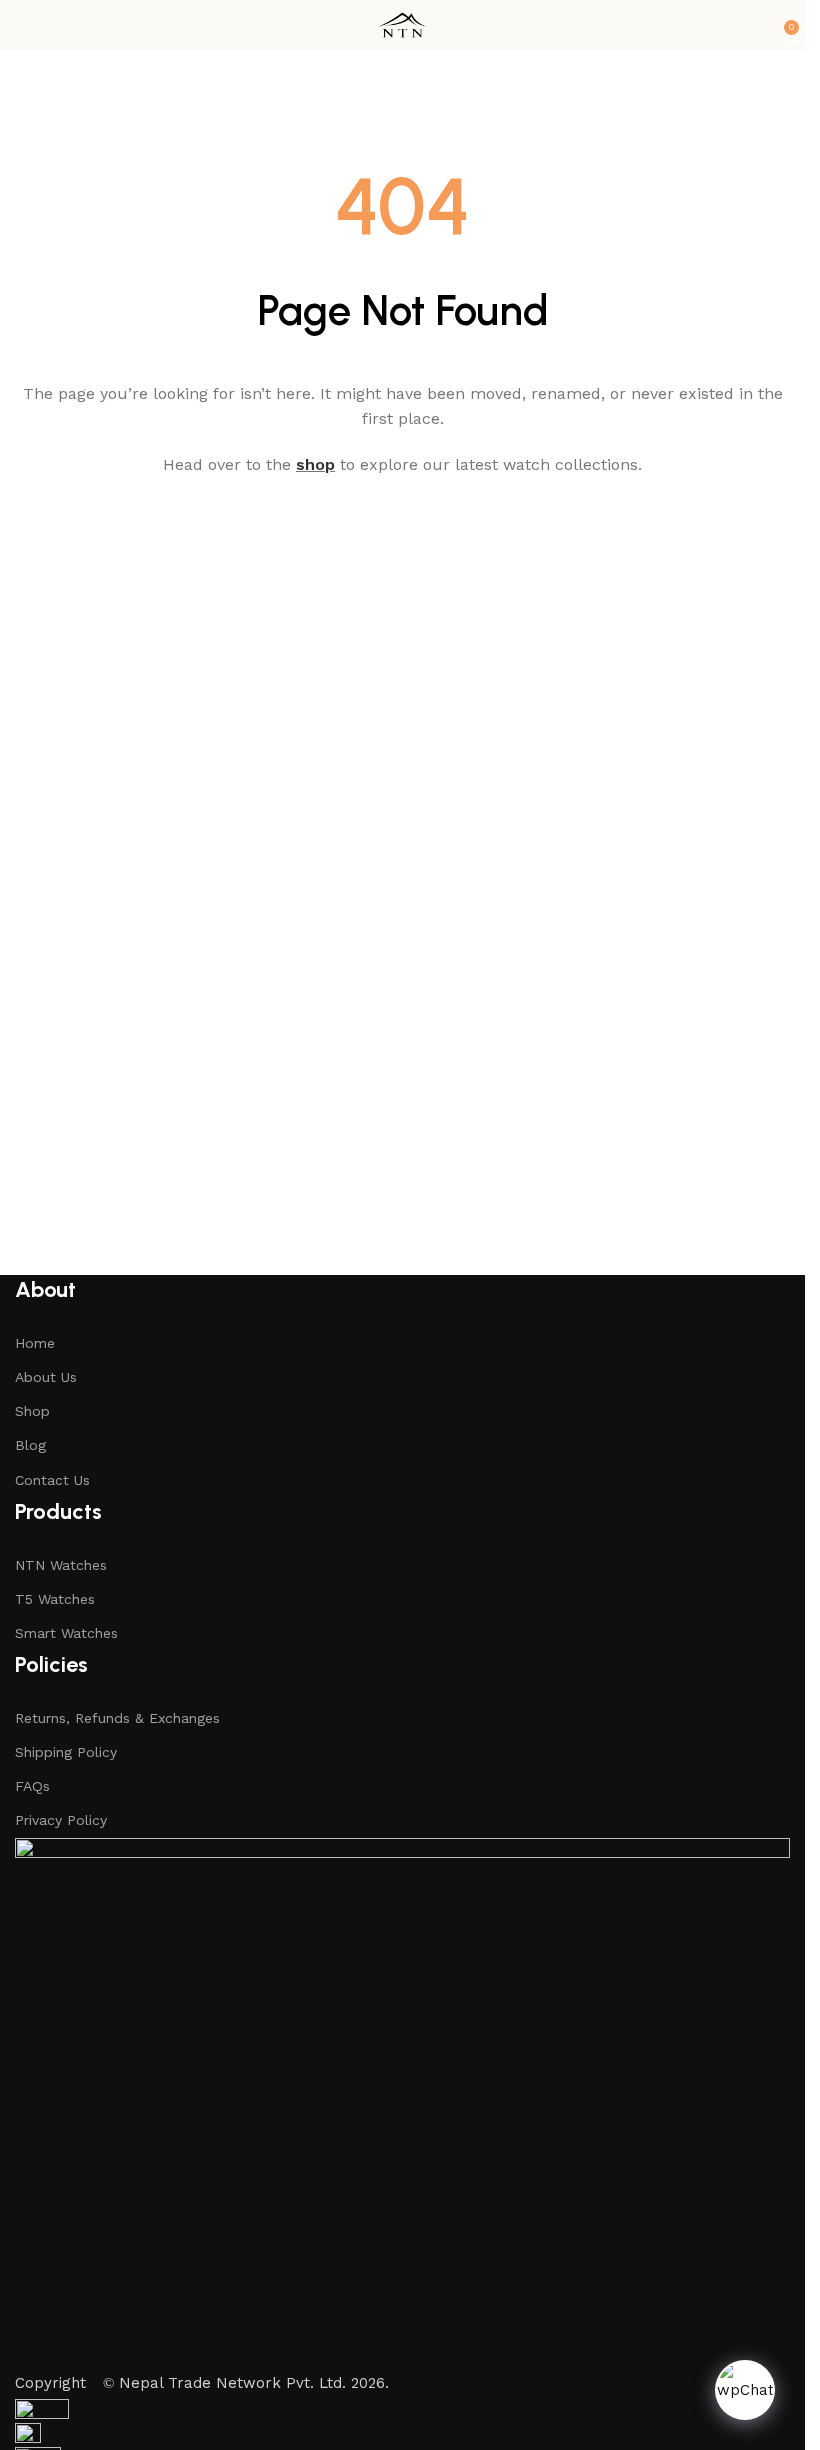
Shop (32, 1411)
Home (35, 1343)
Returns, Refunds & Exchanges (117, 1718)
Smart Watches (66, 1633)
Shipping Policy (66, 1752)
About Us (46, 1377)
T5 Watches (55, 1599)
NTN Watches (61, 1565)
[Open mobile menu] (23, 25)
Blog (30, 1445)
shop (315, 464)
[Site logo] (402, 24)
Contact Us (52, 1480)
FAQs (32, 1786)
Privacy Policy (61, 1820)
